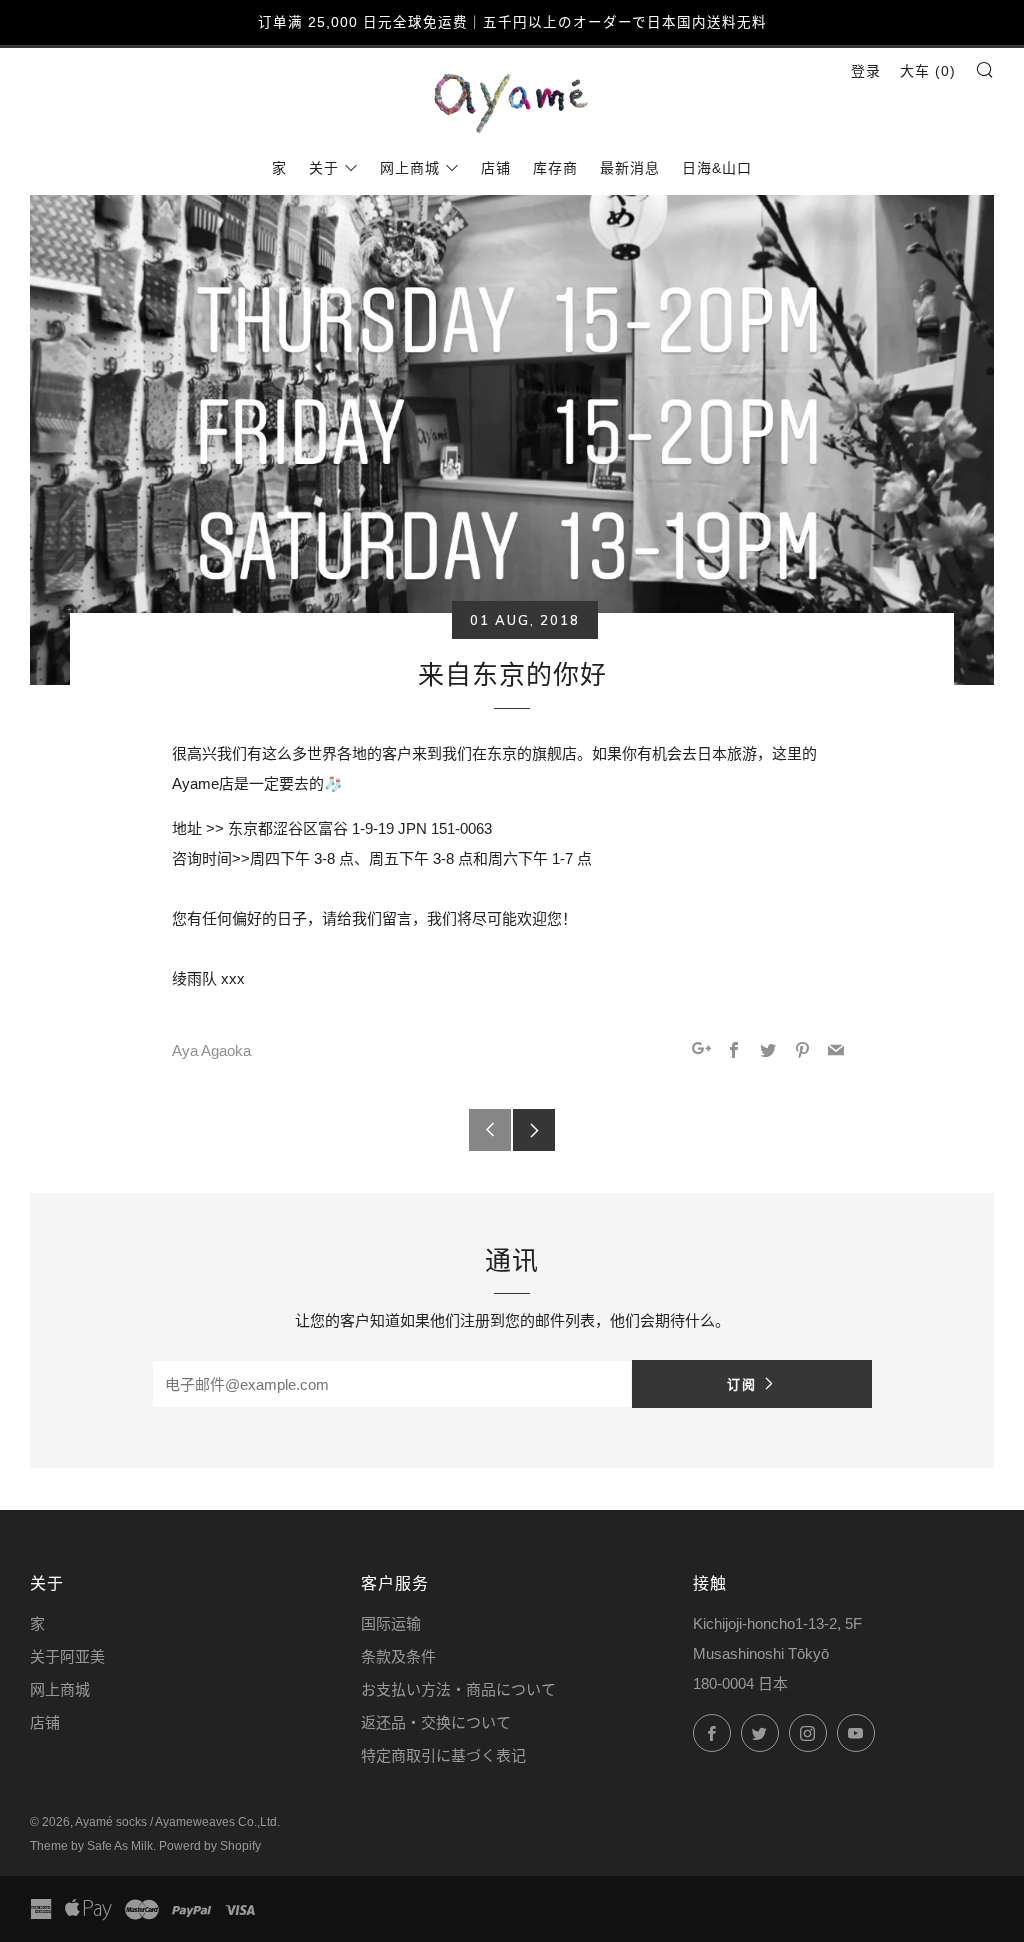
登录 (866, 71)
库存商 (555, 168)
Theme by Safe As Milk (91, 1846)
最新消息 (630, 168)
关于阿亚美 (67, 1656)
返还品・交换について (436, 1722)
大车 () (928, 71)
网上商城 (410, 168)
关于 (324, 168)
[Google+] (701, 1051)
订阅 (742, 1384)
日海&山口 (717, 168)
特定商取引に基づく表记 (443, 1755)
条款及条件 (398, 1656)
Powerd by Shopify (210, 1846)
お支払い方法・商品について (458, 1689)
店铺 (496, 168)
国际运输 (391, 1623)
